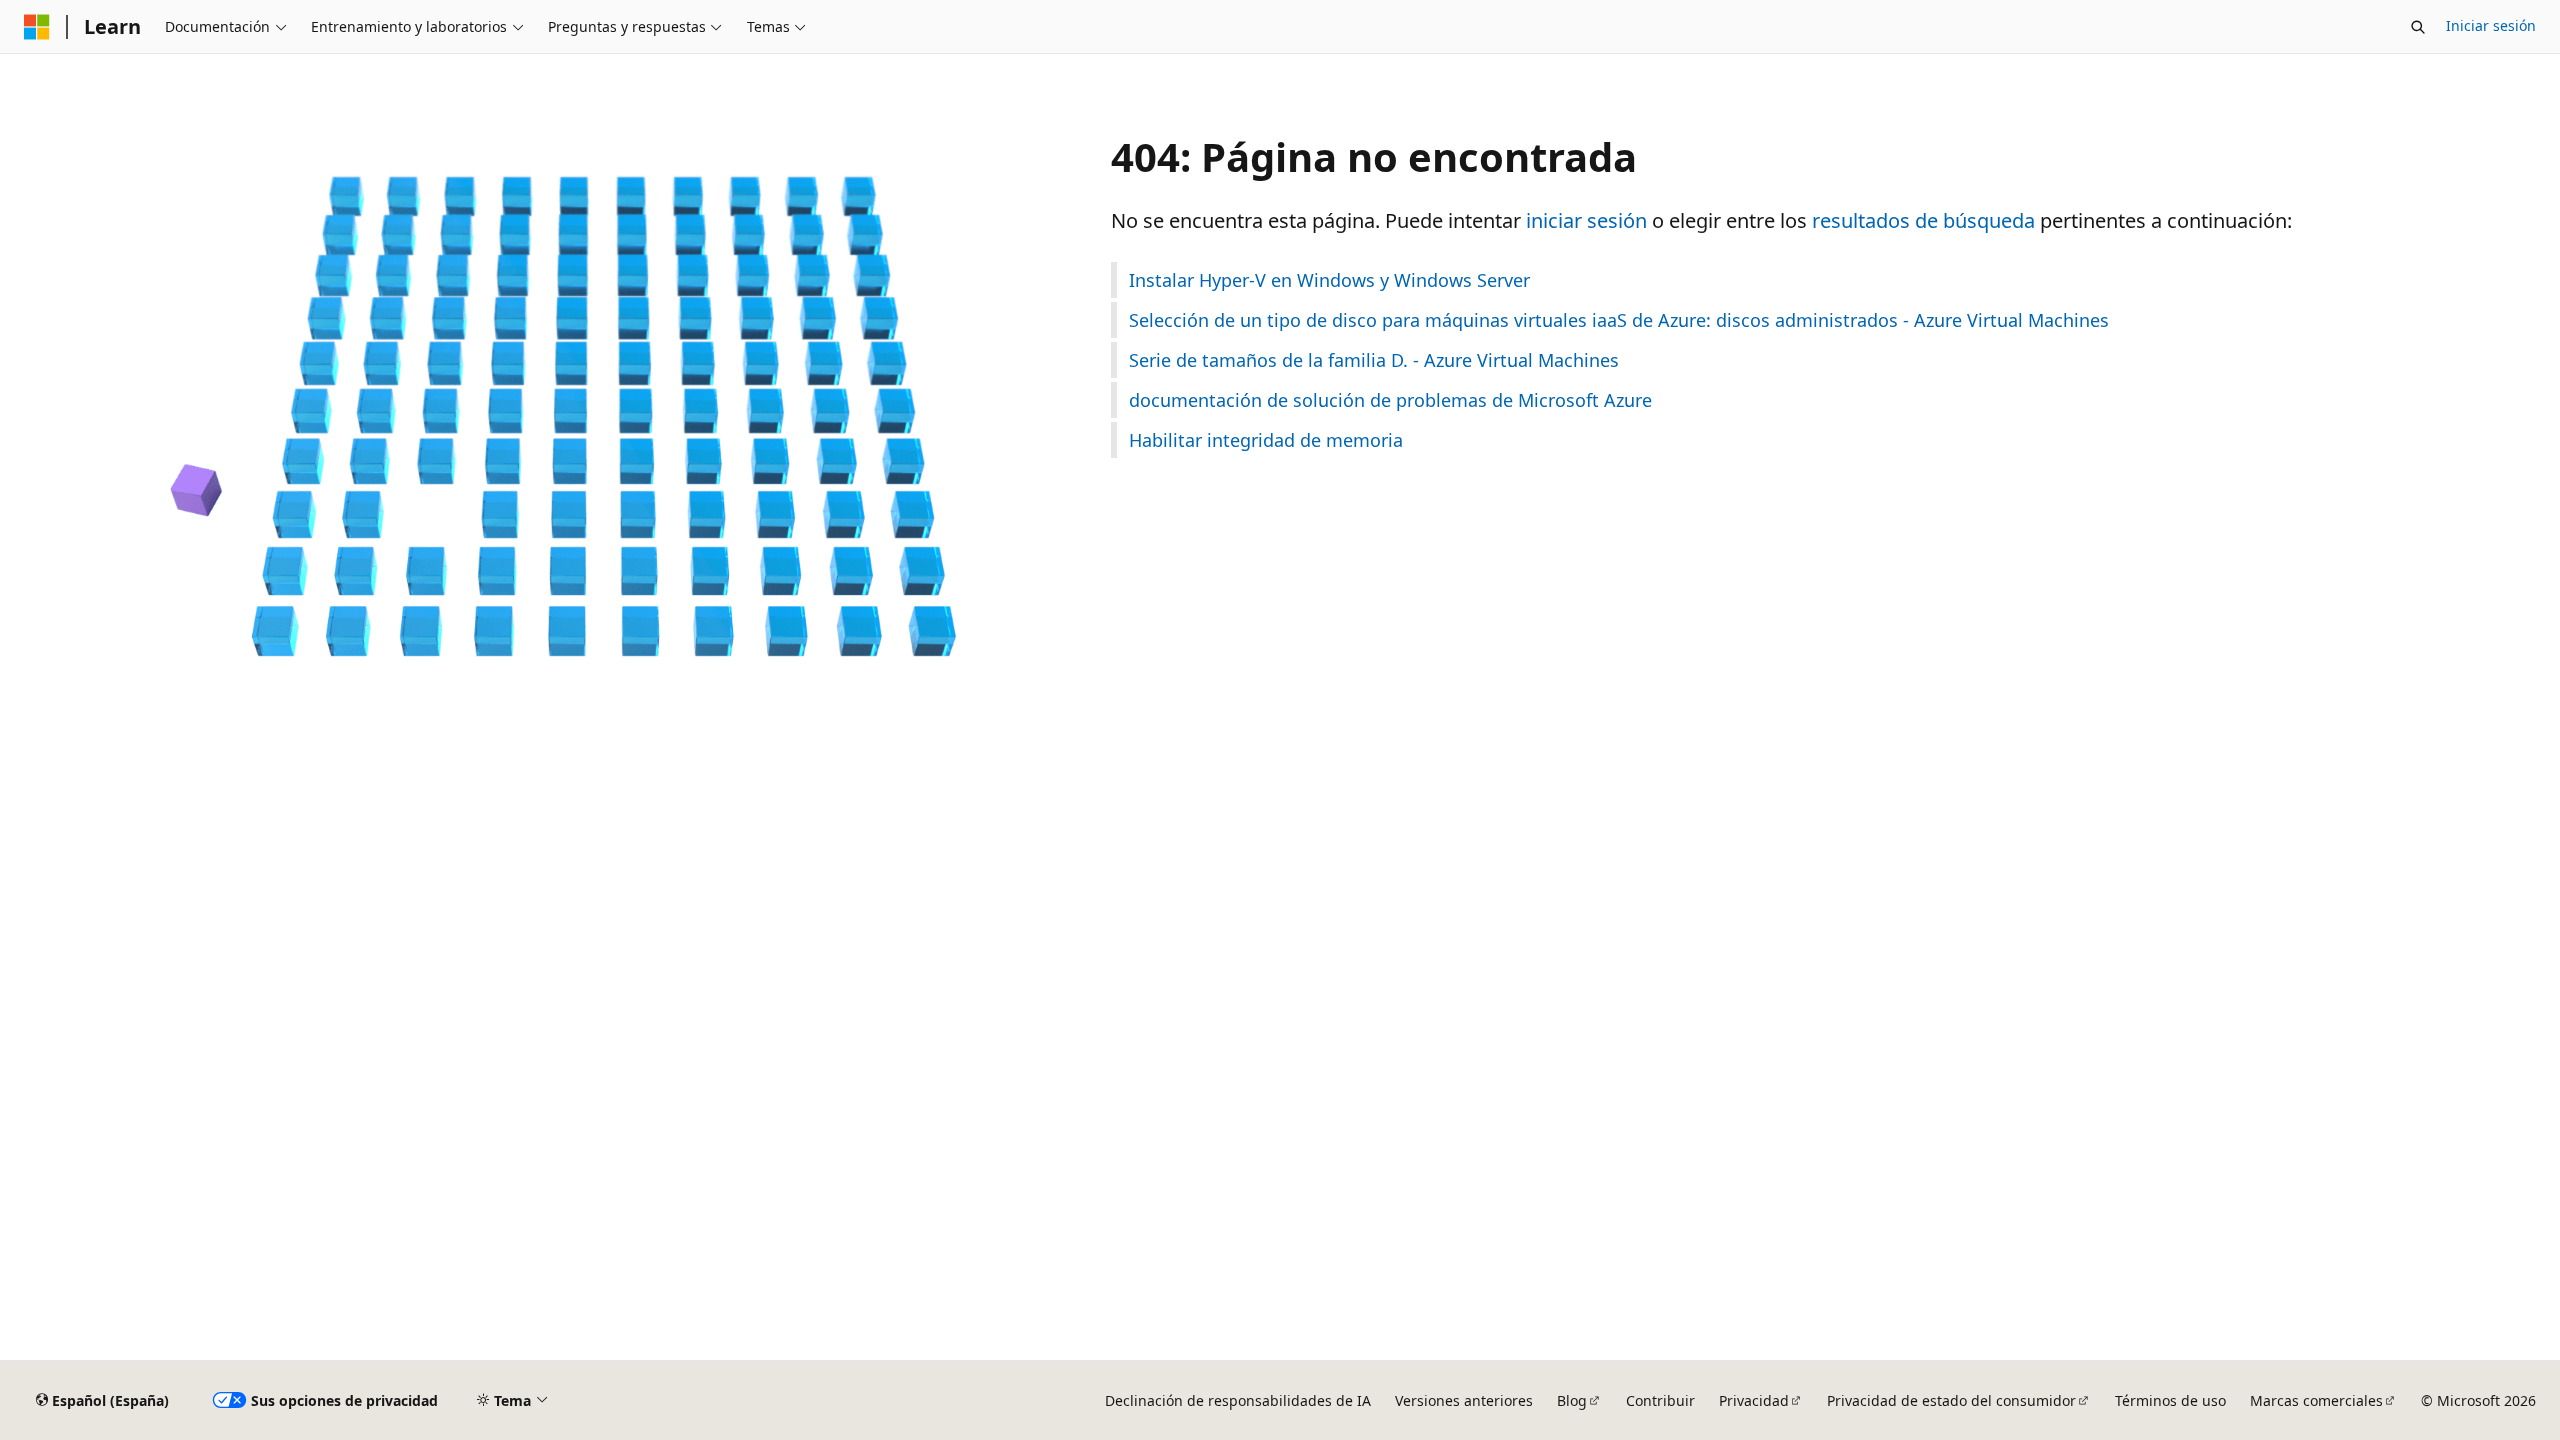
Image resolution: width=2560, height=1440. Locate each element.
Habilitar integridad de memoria (1266, 440)
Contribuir (1660, 1400)
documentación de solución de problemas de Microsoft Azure (1390, 400)
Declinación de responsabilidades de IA (1238, 1400)
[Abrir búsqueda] (2418, 27)
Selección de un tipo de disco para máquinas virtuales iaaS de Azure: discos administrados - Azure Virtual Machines (1619, 320)
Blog (1572, 1400)
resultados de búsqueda (1923, 220)
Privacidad (1754, 1400)
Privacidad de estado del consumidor (1951, 1400)
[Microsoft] (37, 27)
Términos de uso (2170, 1400)
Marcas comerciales (2316, 1400)
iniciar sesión (1586, 220)
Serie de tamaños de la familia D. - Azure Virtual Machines (1374, 360)
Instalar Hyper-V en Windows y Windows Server (1329, 280)
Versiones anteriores (1464, 1400)
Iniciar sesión (2491, 25)
